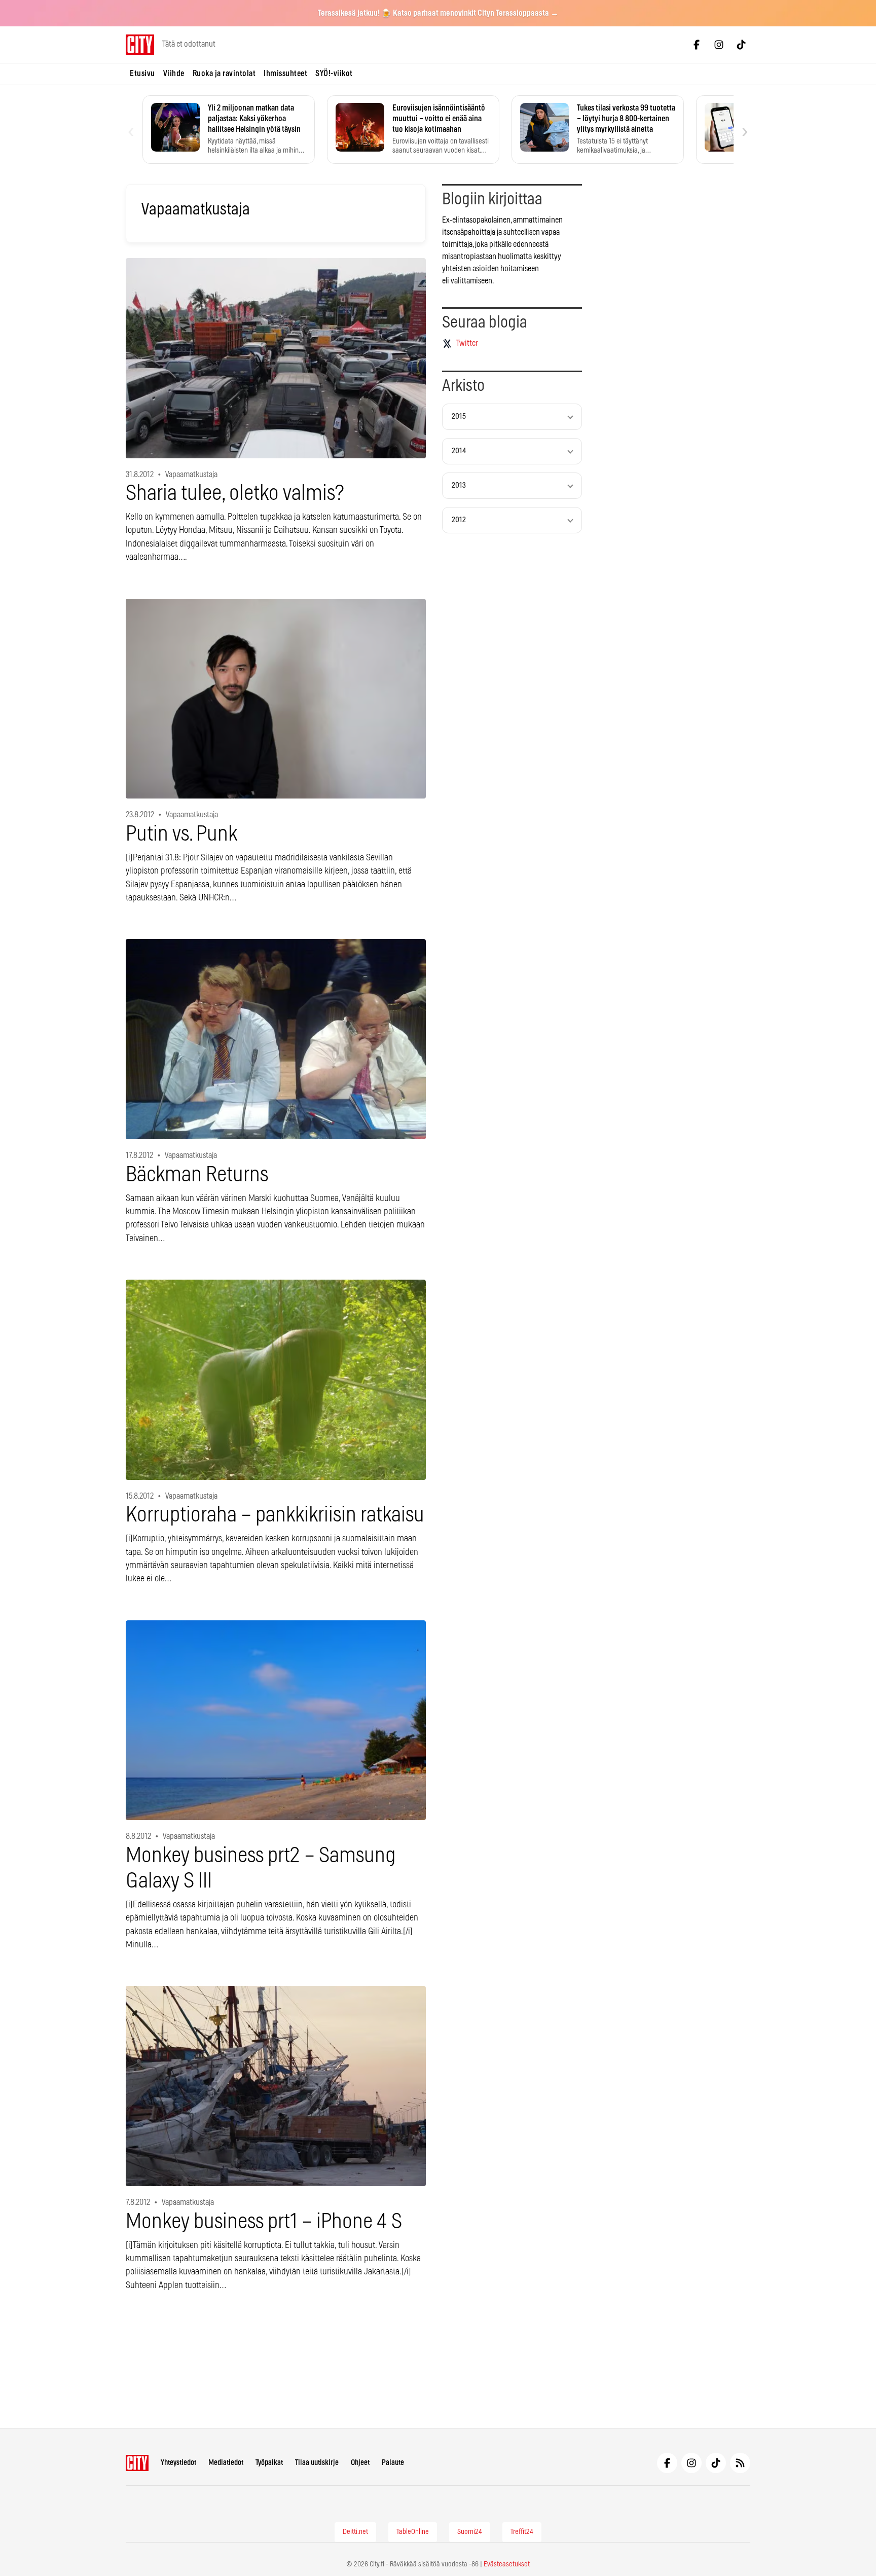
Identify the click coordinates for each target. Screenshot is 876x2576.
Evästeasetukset (507, 2564)
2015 (459, 416)
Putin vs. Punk (181, 834)
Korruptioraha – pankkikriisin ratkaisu (275, 1515)
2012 (459, 520)
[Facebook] (697, 45)
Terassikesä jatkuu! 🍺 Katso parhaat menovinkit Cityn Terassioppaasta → (438, 13)
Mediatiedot (226, 2463)
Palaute (393, 2463)
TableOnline (413, 2532)
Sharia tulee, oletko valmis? (235, 494)
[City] (137, 2463)
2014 (459, 451)
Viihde (174, 74)
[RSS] (740, 2463)
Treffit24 (522, 2532)
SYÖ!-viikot (334, 74)
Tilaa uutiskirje (317, 2463)
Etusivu (142, 74)
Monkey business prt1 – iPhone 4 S (264, 2222)
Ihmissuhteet (285, 74)
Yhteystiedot (178, 2463)
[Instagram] (719, 45)
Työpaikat (269, 2463)
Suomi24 (470, 2532)
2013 (459, 485)
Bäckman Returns (197, 1175)
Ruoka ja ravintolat (224, 74)
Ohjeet (360, 2463)
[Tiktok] (741, 45)
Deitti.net (355, 2532)
